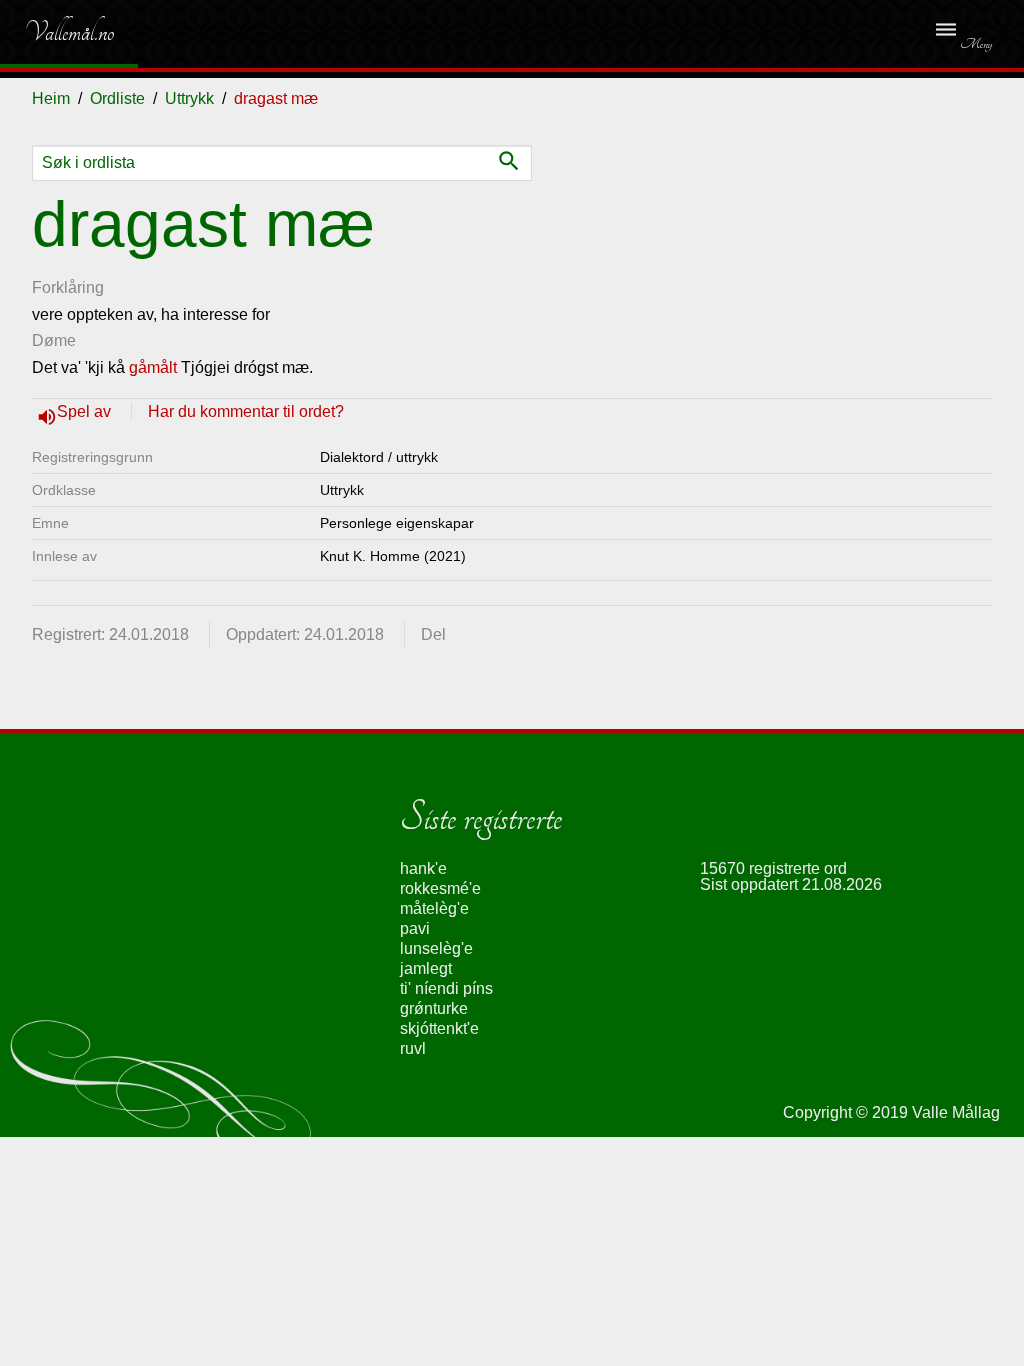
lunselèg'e (436, 948)
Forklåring (68, 287)
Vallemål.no (54, 32)
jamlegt (426, 968)
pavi (415, 928)
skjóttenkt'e (439, 1028)
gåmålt (153, 367)
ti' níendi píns (446, 988)
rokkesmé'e (440, 888)
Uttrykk (189, 98)
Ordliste (117, 98)
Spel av (86, 411)
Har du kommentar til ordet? (246, 411)
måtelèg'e (434, 908)
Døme (54, 340)
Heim (51, 98)
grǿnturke (434, 1008)
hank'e (423, 868)
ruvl (413, 1048)
